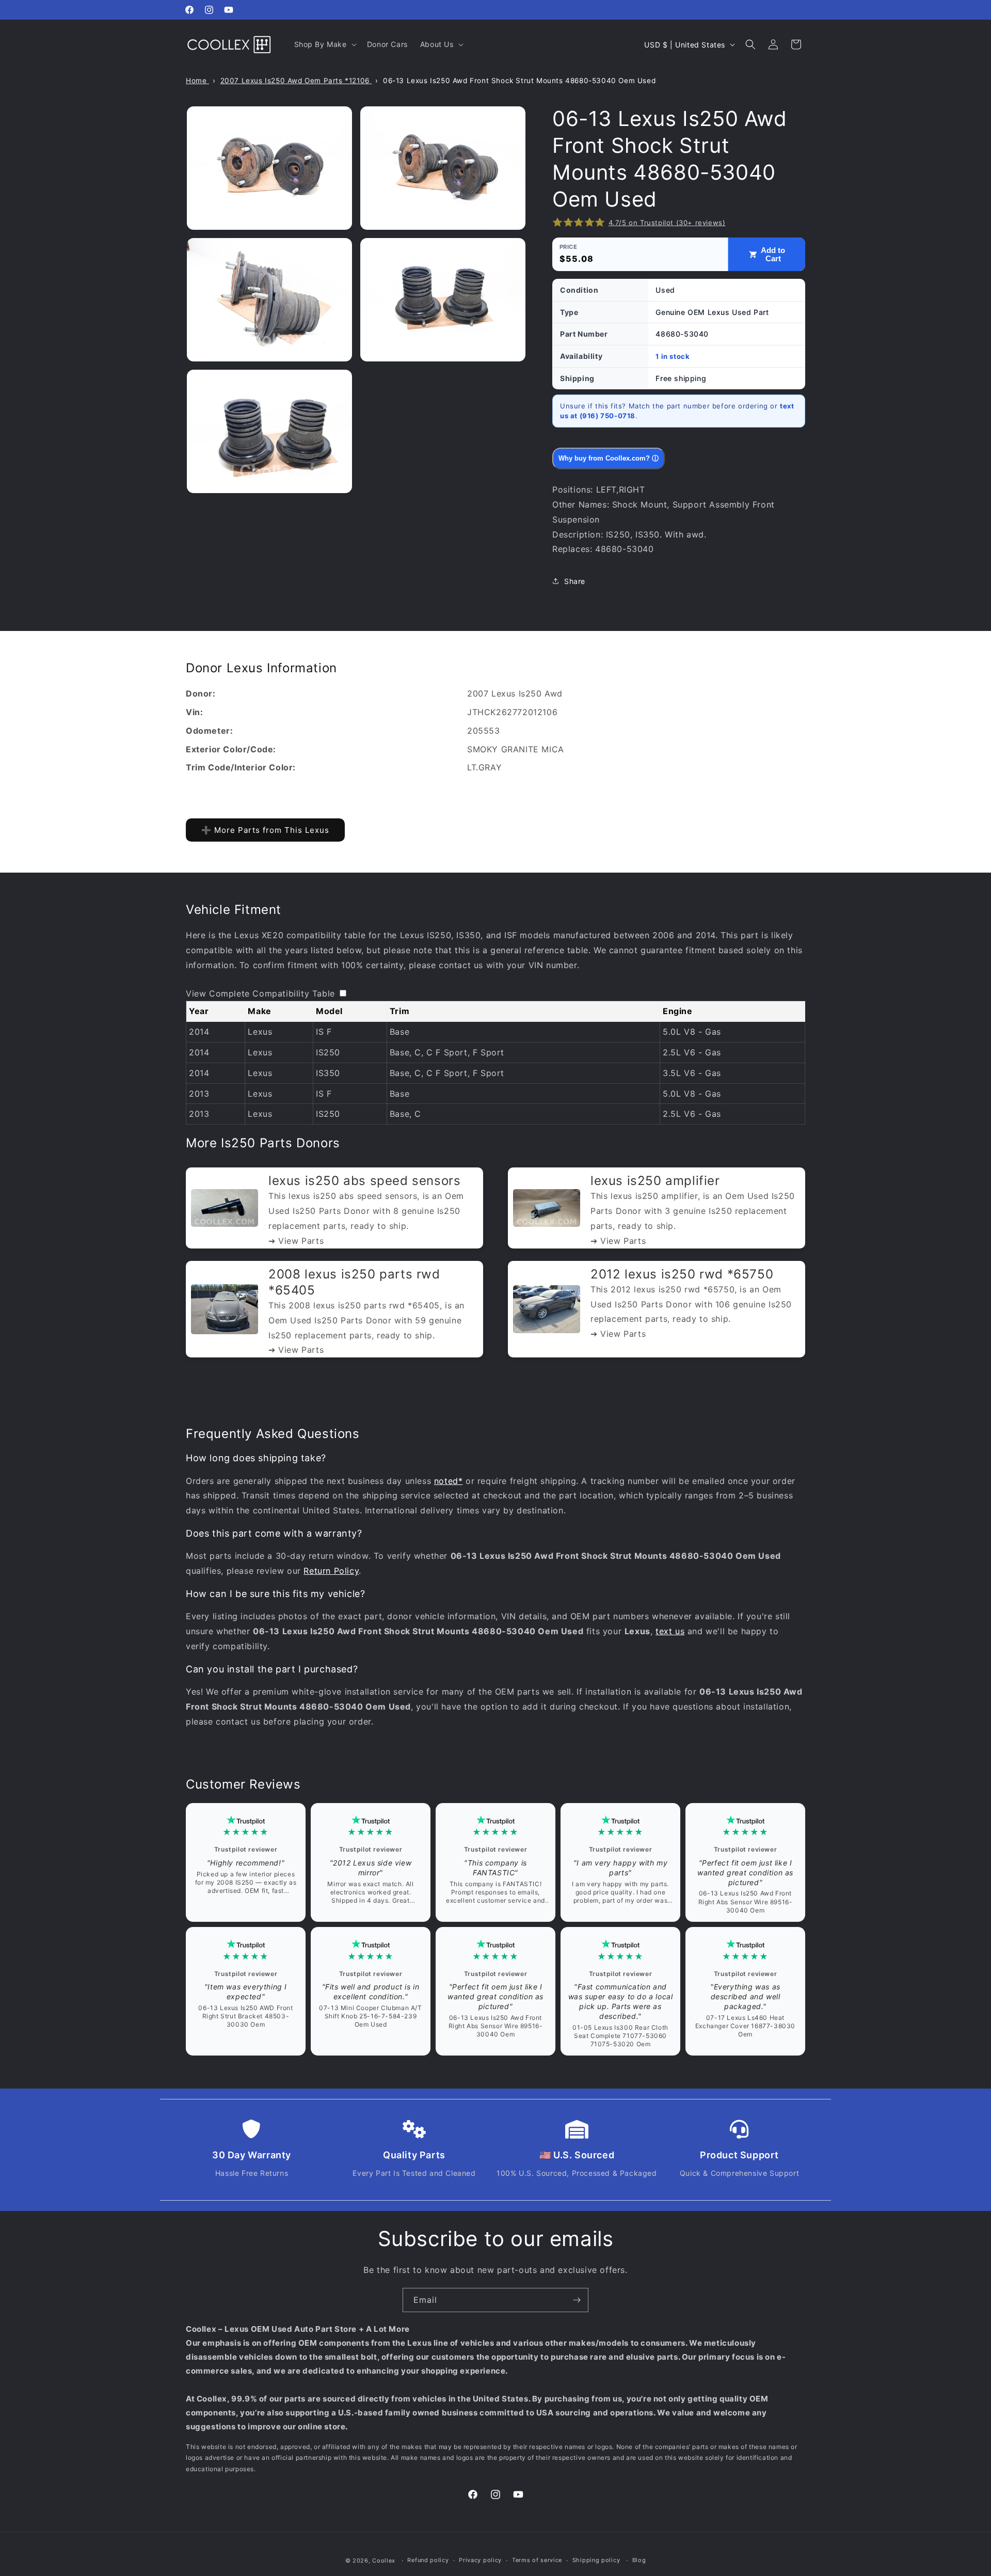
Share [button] (575, 581)
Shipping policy (596, 2560)
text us (670, 1631)
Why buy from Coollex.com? (609, 458)
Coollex (384, 2561)
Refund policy (428, 2560)
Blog (639, 2560)
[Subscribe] (577, 2300)
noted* (449, 1481)
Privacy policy (480, 2560)
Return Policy (331, 1571)
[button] (324, 44)
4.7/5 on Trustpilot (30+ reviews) (667, 223)
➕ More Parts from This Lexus (265, 830)
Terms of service (537, 2560)
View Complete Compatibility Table (260, 993)
